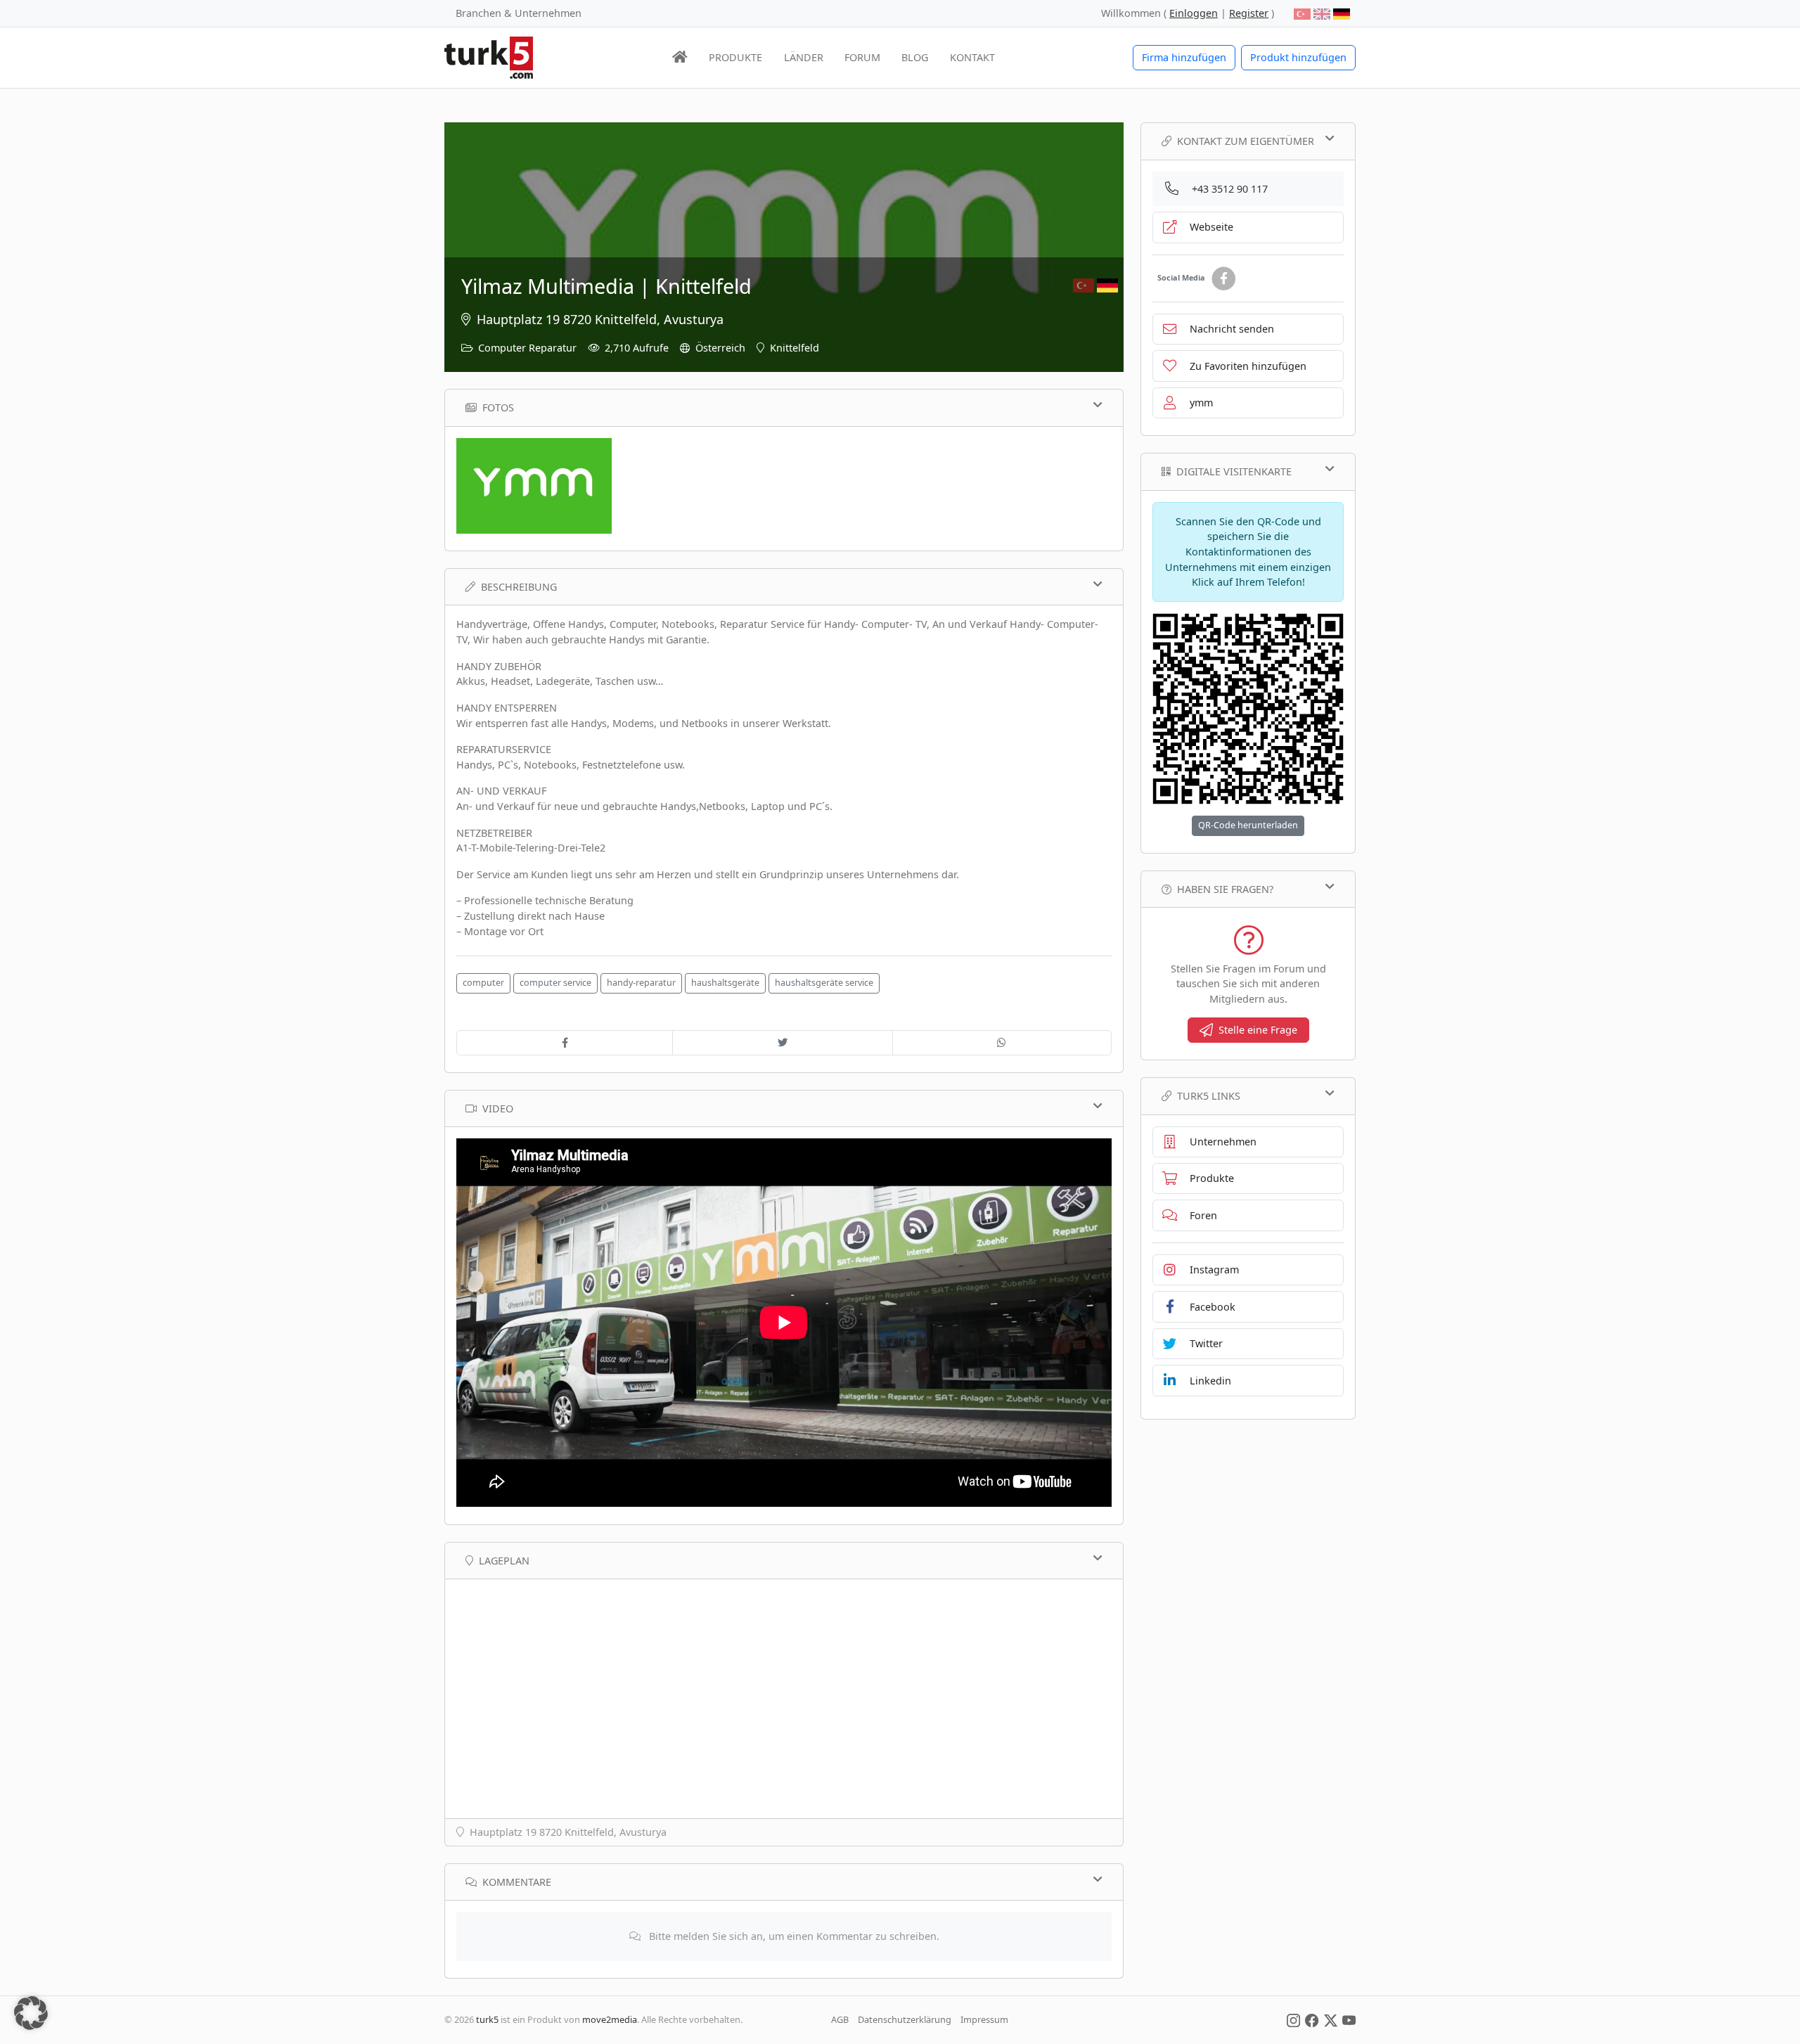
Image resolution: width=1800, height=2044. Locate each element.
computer (483, 983)
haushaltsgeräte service (824, 983)
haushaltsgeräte (725, 983)
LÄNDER (804, 57)
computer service (555, 983)
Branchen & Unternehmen (519, 13)
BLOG (915, 57)
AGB (840, 2019)
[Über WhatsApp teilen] (1002, 1043)
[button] (31, 2013)
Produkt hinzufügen (1298, 57)
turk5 (487, 2019)
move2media (610, 2019)
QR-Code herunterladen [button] (1248, 825)
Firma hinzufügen (1184, 57)
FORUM (862, 57)
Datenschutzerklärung (905, 2019)
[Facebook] (1223, 279)
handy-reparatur (641, 983)
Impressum (984, 2019)
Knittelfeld (795, 348)
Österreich (720, 348)
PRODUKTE (735, 57)
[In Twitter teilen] (782, 1043)
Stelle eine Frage (1258, 1030)
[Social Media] (1293, 2019)
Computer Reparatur (527, 348)
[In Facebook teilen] (565, 1043)
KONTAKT (972, 57)
